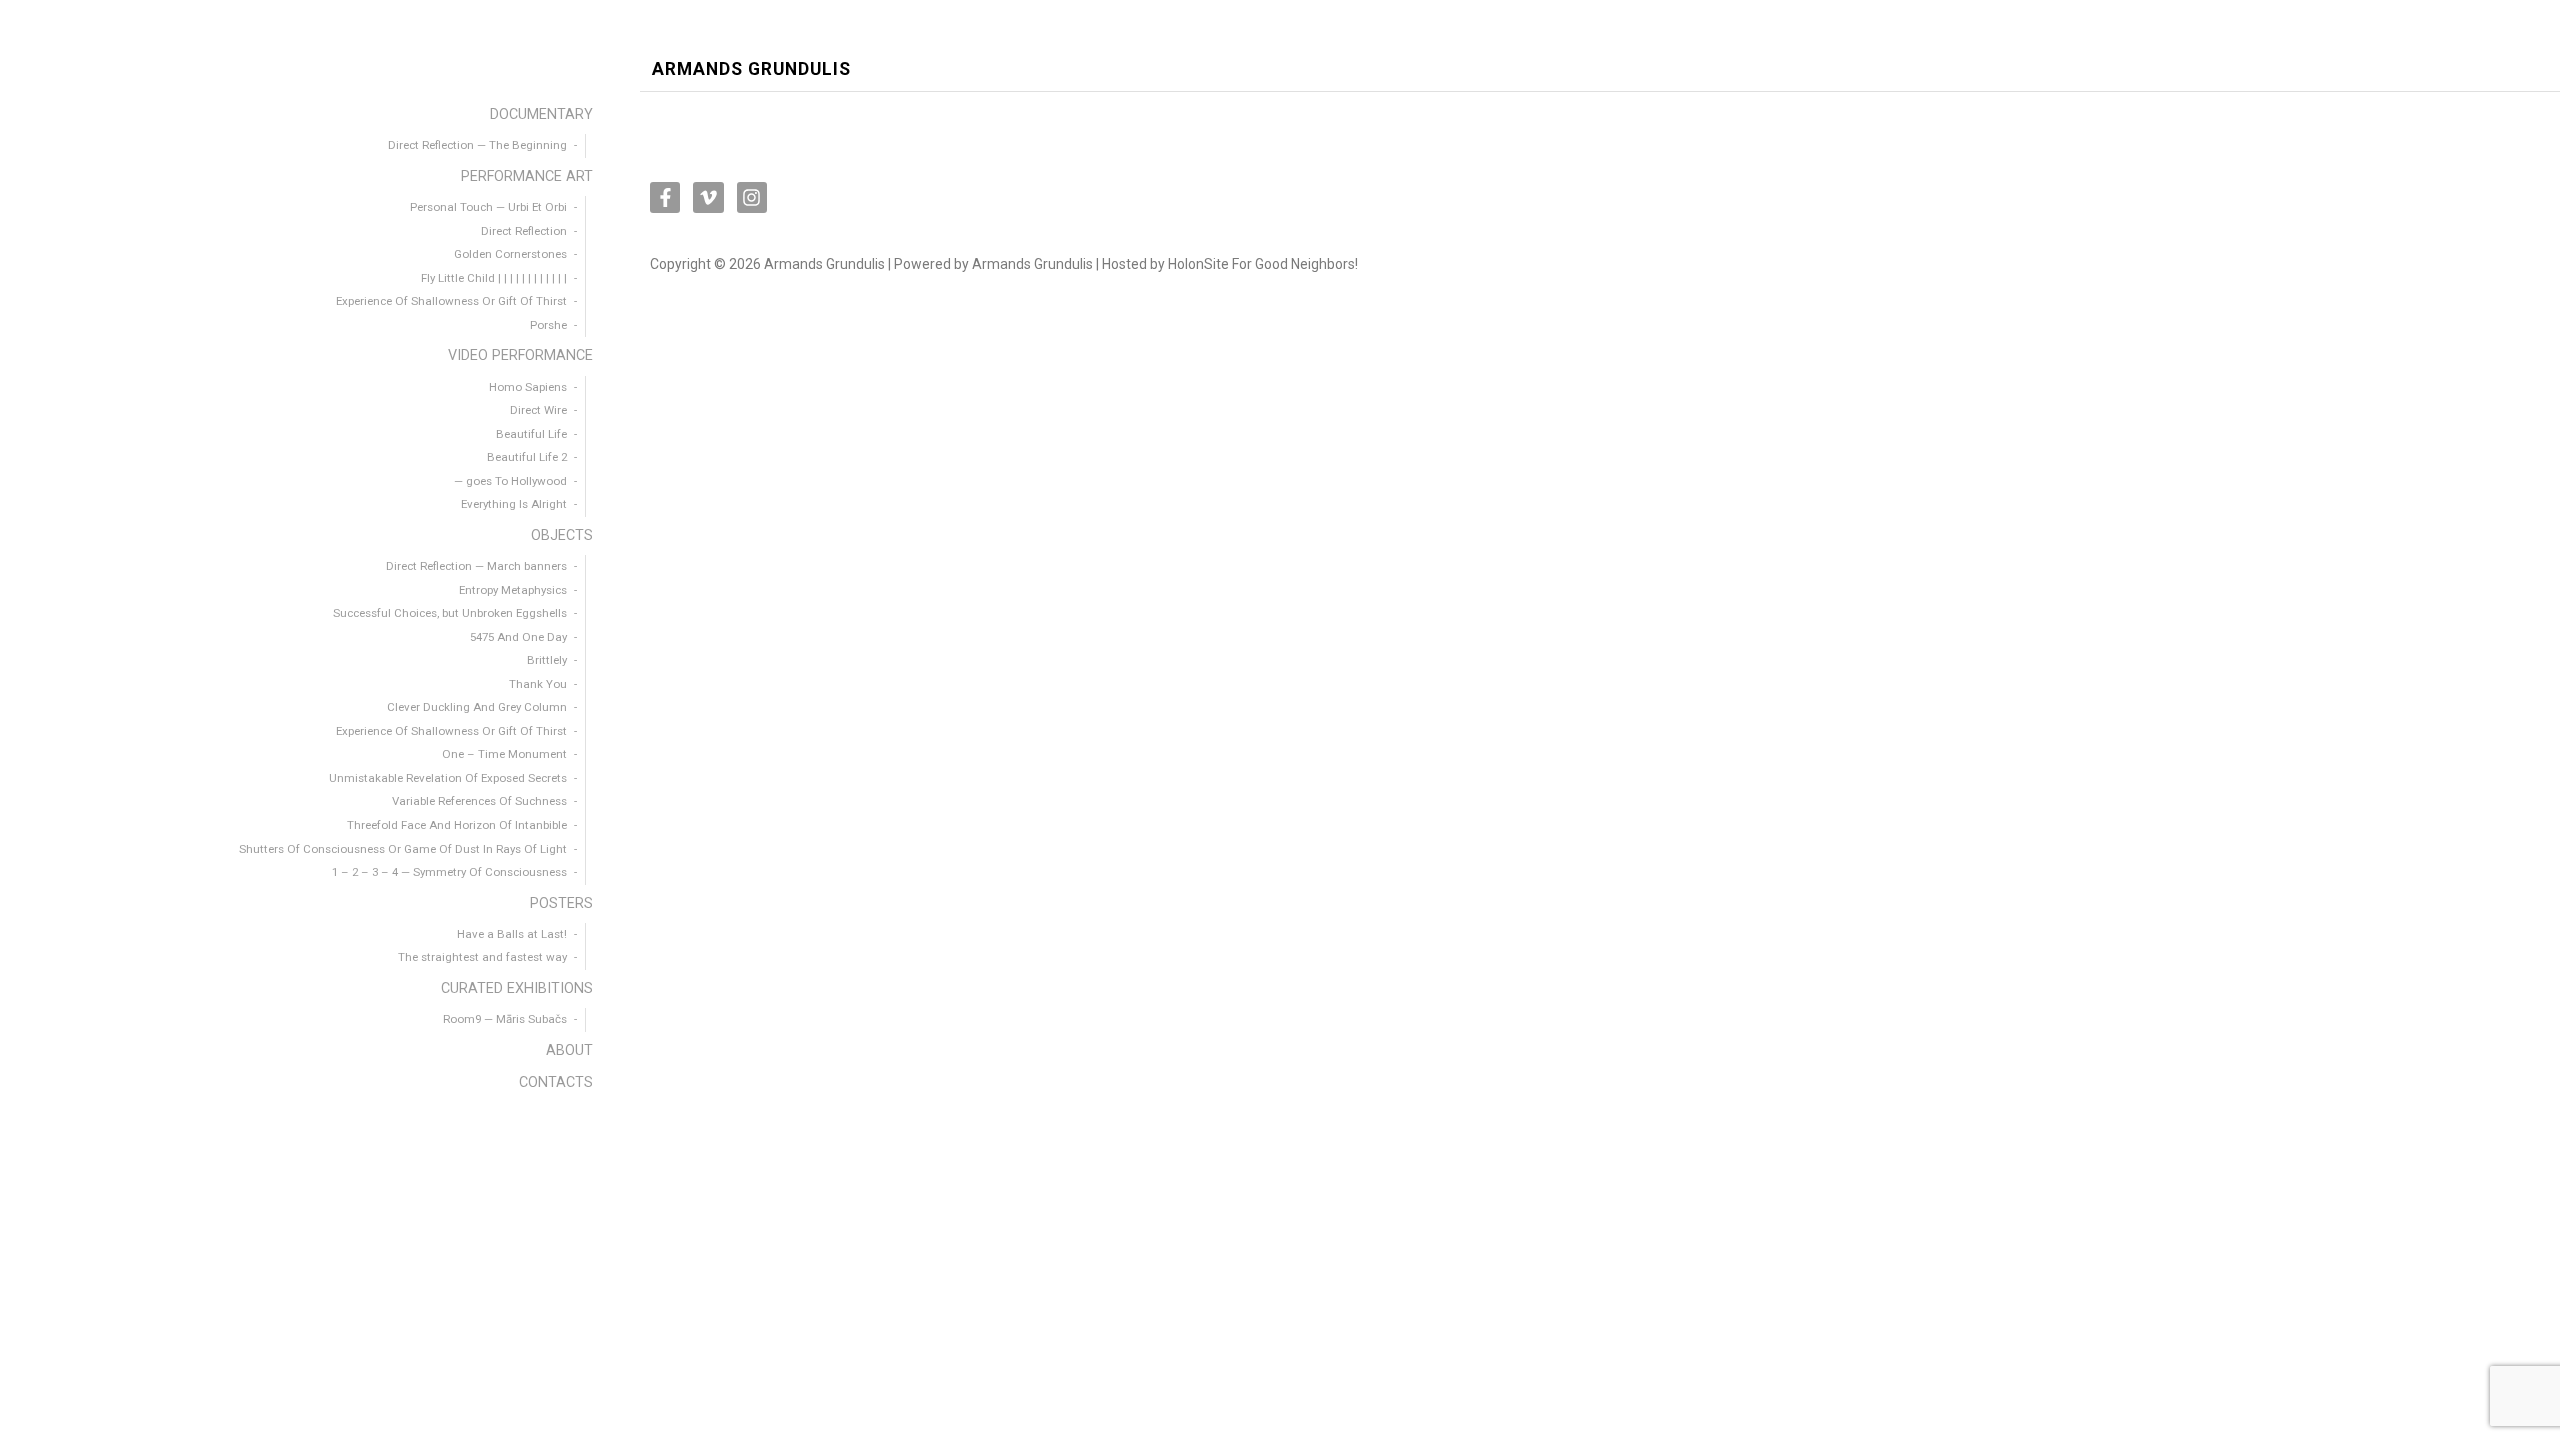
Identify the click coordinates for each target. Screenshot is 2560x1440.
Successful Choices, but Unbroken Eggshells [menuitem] (450, 613)
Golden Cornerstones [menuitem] (510, 254)
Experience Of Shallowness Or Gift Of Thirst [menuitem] (451, 301)
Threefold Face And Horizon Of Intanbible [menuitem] (457, 825)
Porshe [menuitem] (548, 325)
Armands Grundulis (751, 69)
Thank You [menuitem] (538, 684)
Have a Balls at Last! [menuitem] (512, 934)
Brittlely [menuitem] (547, 660)
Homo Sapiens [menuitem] (528, 387)
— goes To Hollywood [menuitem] (510, 481)
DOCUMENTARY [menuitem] (541, 114)
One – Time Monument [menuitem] (504, 754)
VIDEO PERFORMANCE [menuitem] (520, 355)
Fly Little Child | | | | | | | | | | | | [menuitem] (494, 278)
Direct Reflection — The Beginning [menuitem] (477, 145)
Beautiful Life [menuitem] (531, 434)
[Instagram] (752, 197)
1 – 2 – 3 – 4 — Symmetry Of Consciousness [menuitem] (449, 872)
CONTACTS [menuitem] (556, 1082)
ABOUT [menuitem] (569, 1050)
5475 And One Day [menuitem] (518, 637)
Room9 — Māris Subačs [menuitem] (505, 1019)
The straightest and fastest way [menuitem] (482, 957)
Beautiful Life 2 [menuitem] (527, 457)
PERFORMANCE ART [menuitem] (527, 176)
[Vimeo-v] (708, 197)
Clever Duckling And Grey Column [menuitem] (477, 707)
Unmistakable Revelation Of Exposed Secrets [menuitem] (448, 778)
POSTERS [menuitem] (561, 903)
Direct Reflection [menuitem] (524, 231)
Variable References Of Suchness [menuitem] (479, 801)
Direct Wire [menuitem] (538, 410)
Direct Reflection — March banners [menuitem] (476, 566)
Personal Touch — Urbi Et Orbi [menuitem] (488, 207)
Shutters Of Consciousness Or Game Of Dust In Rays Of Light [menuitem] (403, 849)
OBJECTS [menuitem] (562, 535)
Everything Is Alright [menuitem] (514, 504)
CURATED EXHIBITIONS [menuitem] (517, 988)
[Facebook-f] (665, 197)
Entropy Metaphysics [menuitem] (513, 590)
